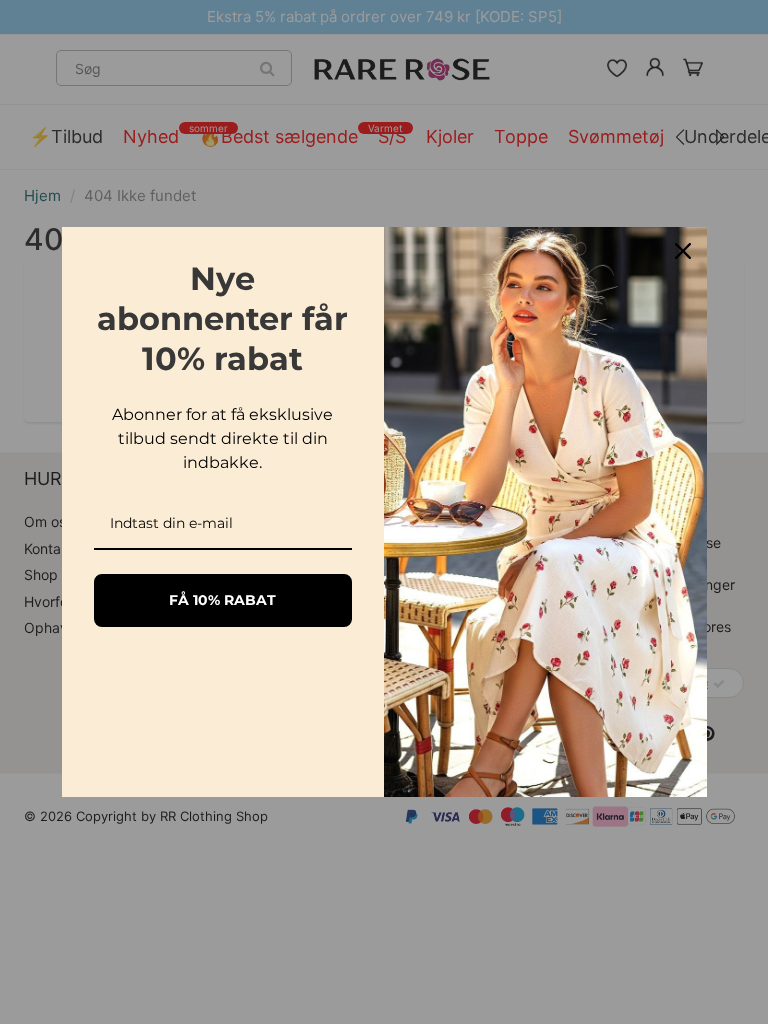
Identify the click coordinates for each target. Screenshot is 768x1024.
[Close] (683, 251)
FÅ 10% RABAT (222, 600)
